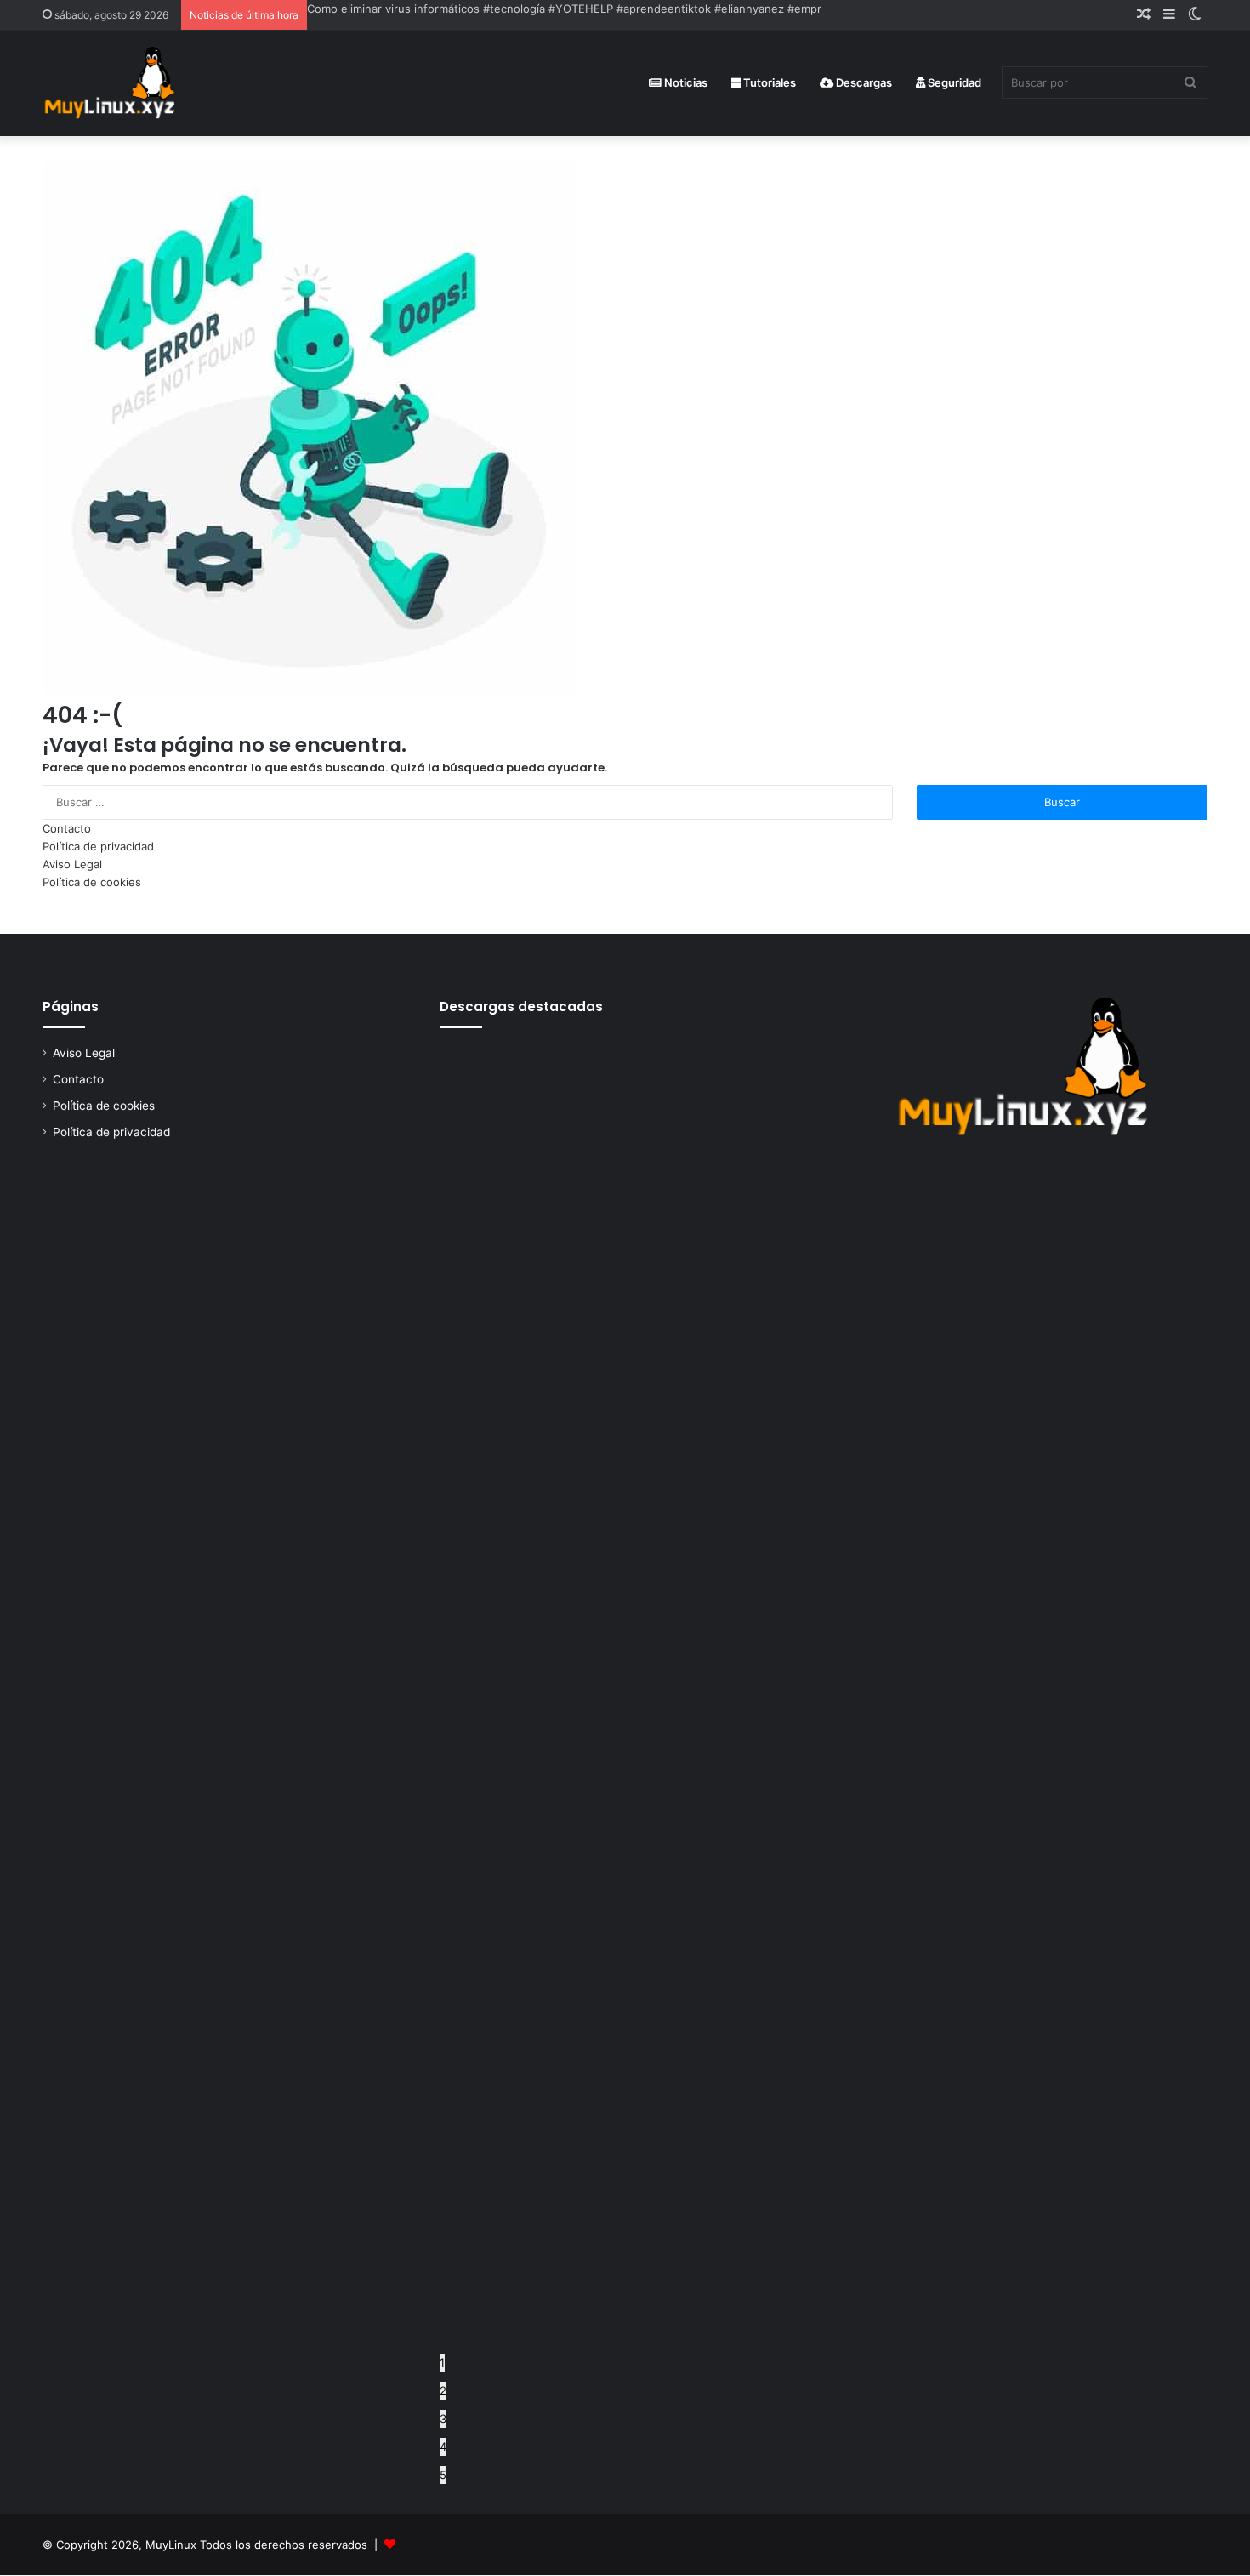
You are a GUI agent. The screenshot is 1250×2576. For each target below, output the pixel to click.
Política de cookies (92, 882)
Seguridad (953, 82)
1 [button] (442, 2363)
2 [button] (443, 2391)
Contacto (67, 828)
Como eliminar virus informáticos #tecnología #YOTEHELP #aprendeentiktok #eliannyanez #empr (564, 9)
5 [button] (443, 2475)
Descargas (863, 82)
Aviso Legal (72, 864)
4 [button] (443, 2447)
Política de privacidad (98, 846)
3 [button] (443, 2419)
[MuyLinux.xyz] (109, 83)
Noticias (685, 82)
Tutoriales (768, 82)
